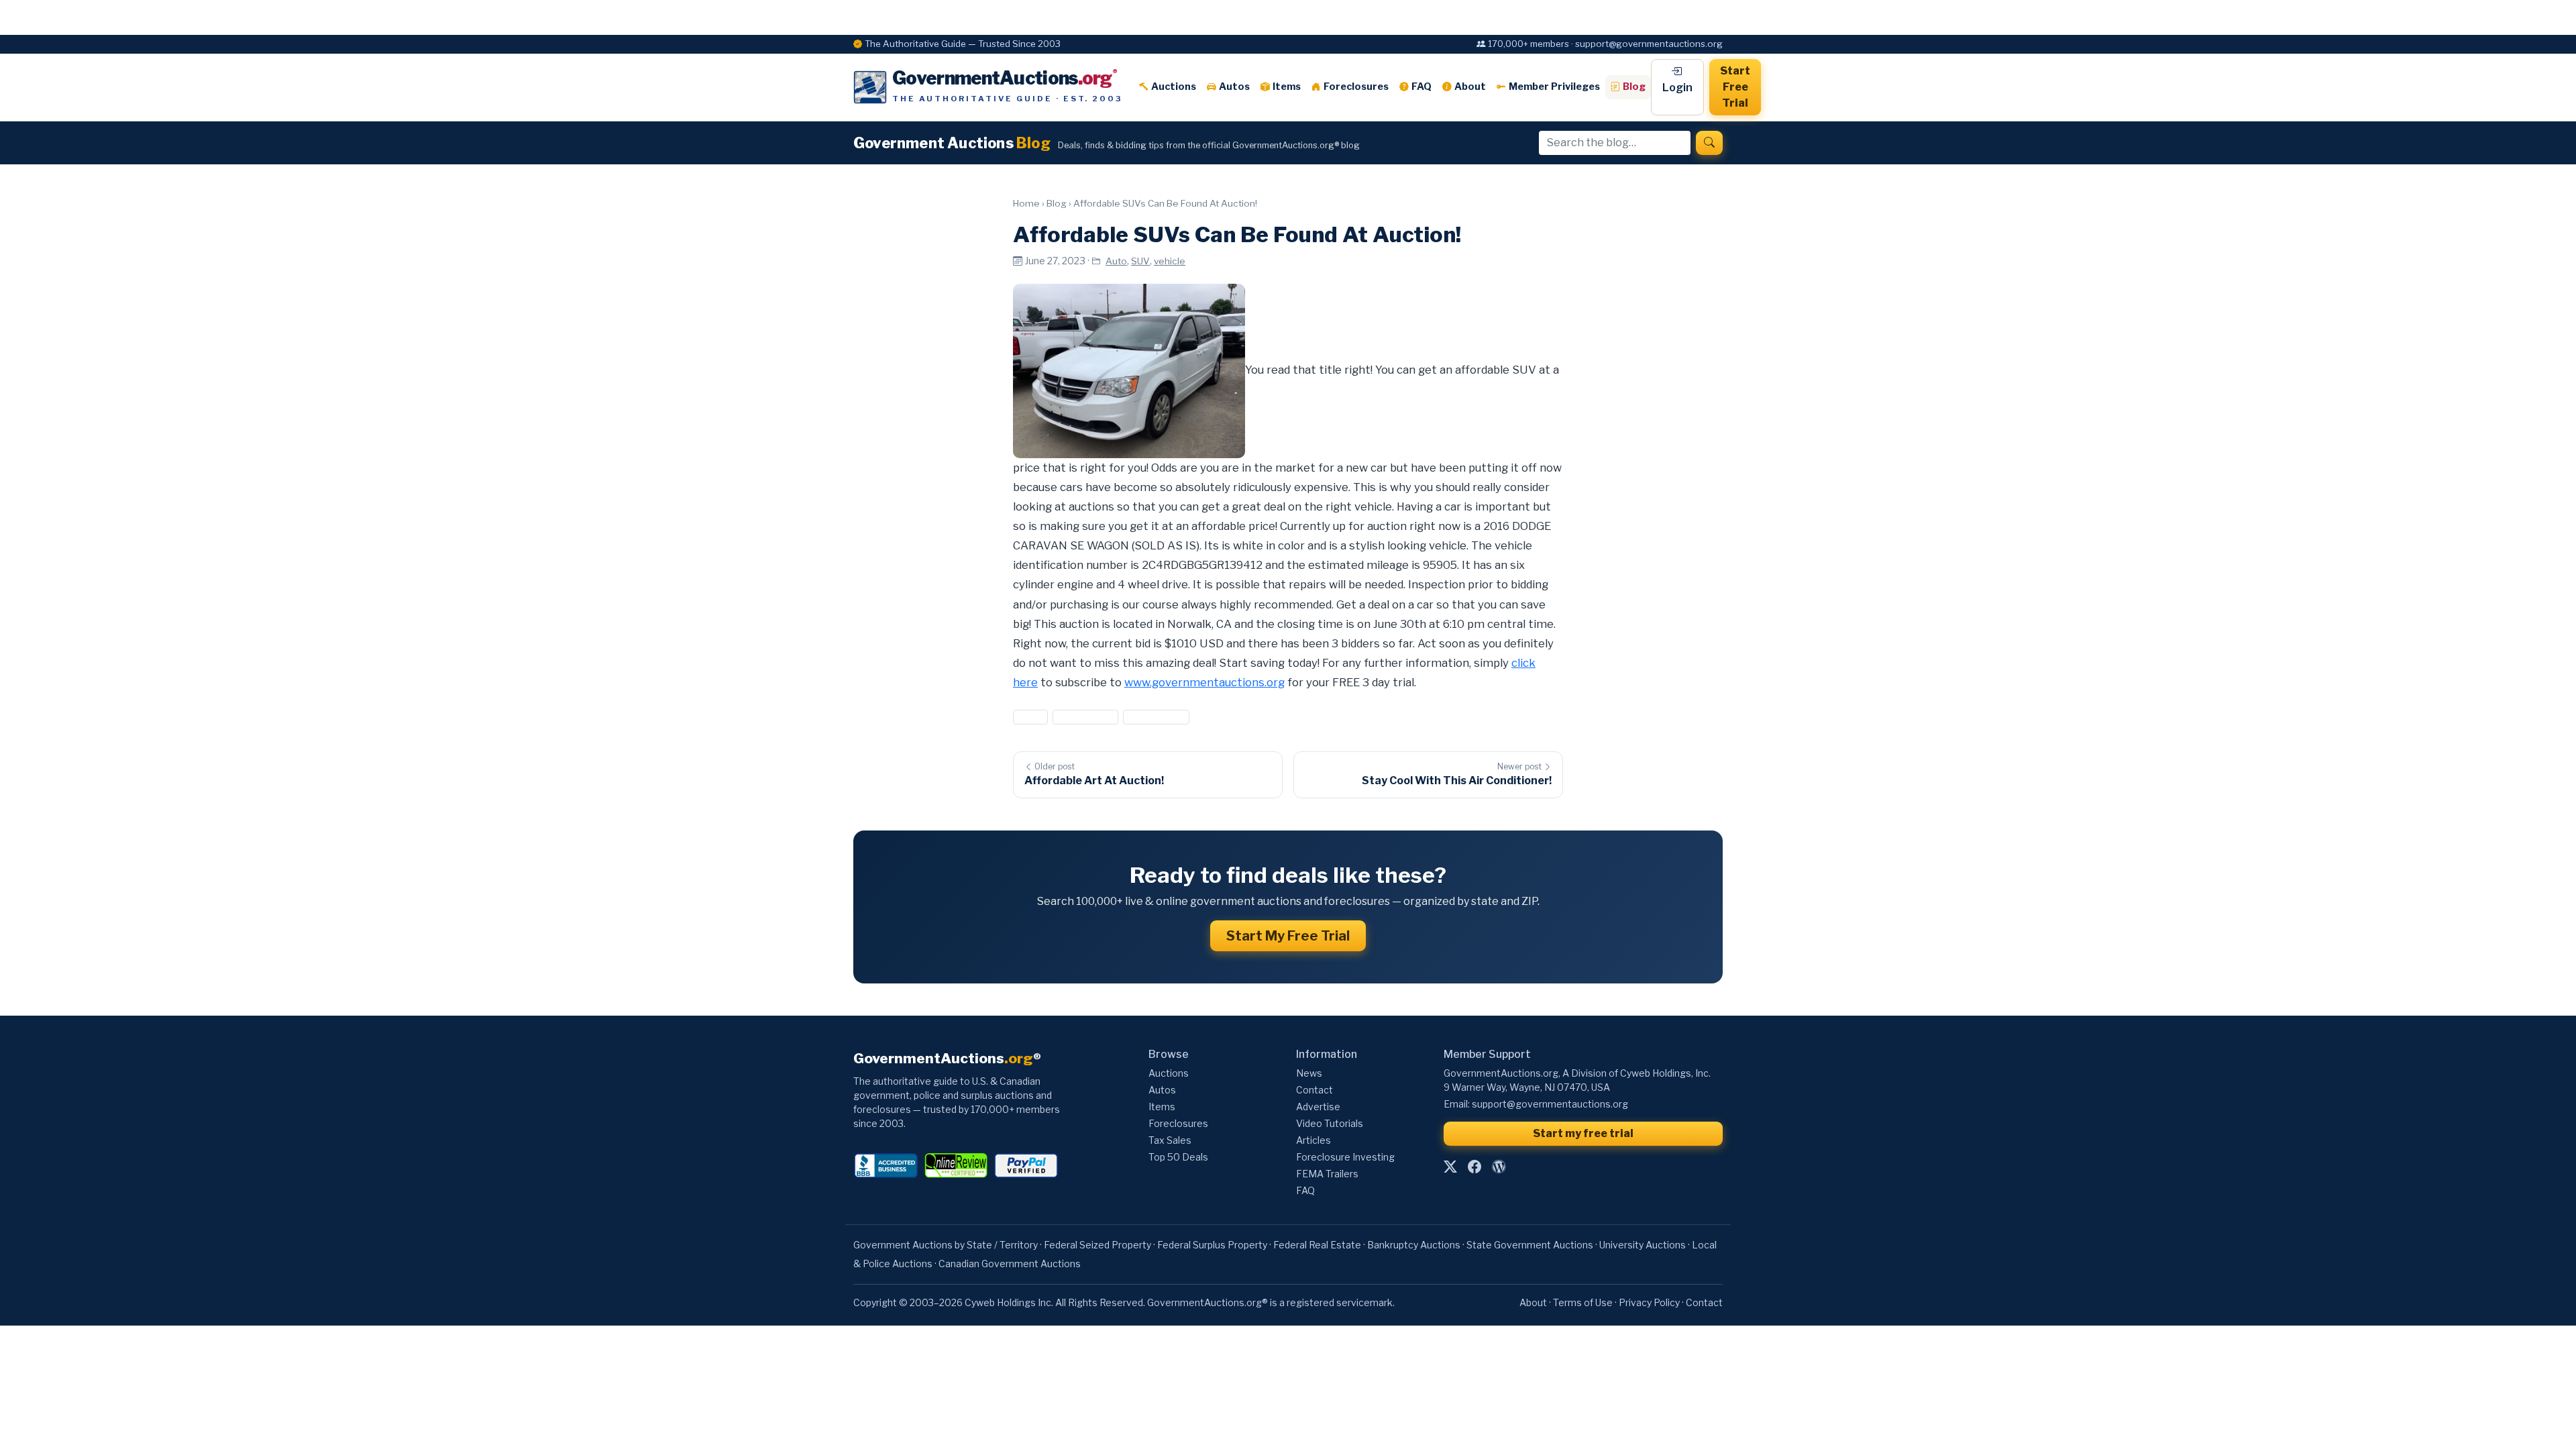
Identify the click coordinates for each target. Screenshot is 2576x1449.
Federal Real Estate (1317, 1245)
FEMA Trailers (1327, 1174)
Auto (1116, 261)
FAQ (1421, 87)
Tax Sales (1170, 1140)
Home (1026, 203)
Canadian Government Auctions (1010, 1264)
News (1309, 1073)
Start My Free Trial (1288, 936)
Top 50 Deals (1178, 1157)
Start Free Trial (1735, 87)
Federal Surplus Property (1212, 1245)
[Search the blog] (1709, 143)
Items (1287, 87)
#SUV (1030, 717)
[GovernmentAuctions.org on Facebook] (1474, 1167)
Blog (1634, 87)
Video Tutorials (1330, 1123)
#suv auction (1085, 717)
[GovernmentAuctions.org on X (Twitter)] (1450, 1167)
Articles (1313, 1140)
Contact (1314, 1090)
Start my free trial (1583, 1133)
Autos (1234, 87)
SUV (1140, 261)
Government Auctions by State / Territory (946, 1245)
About (1470, 87)
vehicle (1170, 261)
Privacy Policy (1649, 1302)
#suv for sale (1156, 717)
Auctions (1174, 87)
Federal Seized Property (1097, 1245)
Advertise (1318, 1107)
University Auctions (1643, 1245)
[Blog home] (1499, 1167)
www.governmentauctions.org (1204, 682)
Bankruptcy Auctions (1414, 1245)
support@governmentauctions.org (1550, 1104)
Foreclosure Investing (1345, 1157)
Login (1677, 88)
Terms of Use (1583, 1302)
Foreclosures (1356, 87)
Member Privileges (1554, 87)
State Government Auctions (1530, 1245)
